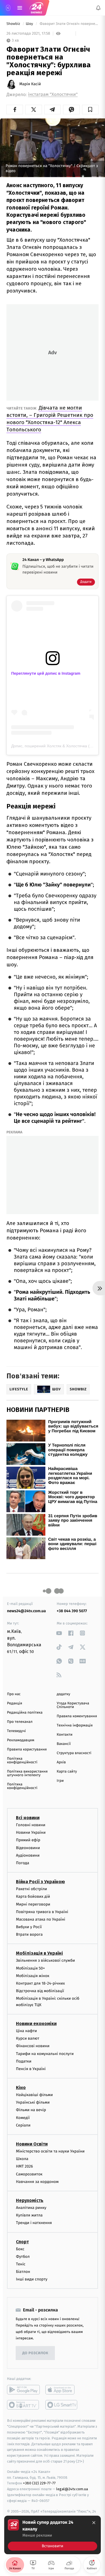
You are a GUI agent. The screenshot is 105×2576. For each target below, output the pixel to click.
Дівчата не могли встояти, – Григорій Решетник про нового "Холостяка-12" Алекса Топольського (50, 419)
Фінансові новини (33, 2046)
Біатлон (23, 2272)
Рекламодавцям (21, 1740)
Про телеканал (20, 1722)
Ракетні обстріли (32, 1889)
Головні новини (31, 1825)
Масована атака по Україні (41, 1919)
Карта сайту (67, 1772)
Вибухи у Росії (29, 1927)
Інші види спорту (32, 2279)
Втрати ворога (29, 1934)
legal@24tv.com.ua (72, 2489)
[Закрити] (94, 2523)
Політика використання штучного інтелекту (27, 1773)
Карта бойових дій (33, 1896)
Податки (24, 2061)
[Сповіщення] (98, 8)
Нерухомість (30, 2200)
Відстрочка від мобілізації (40, 1991)
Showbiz (14, 24)
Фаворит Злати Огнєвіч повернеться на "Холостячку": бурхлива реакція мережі (69, 24)
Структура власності (74, 1753)
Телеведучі (16, 1731)
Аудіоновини (28, 1855)
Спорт (22, 2241)
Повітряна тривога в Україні (42, 1912)
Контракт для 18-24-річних (40, 1983)
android (23, 2390)
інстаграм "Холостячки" (53, 95)
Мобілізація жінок (33, 1976)
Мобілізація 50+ (30, 1968)
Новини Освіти (32, 2144)
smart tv (23, 2405)
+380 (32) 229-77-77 (39, 2483)
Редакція (15, 1703)
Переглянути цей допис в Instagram (46, 673)
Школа (22, 2159)
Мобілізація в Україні (39, 1953)
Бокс (20, 2249)
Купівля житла (29, 2215)
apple (62, 2390)
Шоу (30, 24)
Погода (23, 1863)
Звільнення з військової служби (46, 1960)
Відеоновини (28, 1848)
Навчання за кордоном (37, 2182)
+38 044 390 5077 (72, 1611)
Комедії (23, 2118)
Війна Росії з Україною (40, 1882)
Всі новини (28, 1818)
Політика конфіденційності (22, 1761)
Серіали (23, 2125)
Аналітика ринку (31, 2208)
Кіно (21, 2088)
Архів (61, 1762)
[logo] (36, 8)
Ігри (60, 1781)
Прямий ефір (28, 1840)
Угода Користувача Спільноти (73, 1705)
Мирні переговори (33, 1904)
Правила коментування (77, 1716)
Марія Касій (30, 84)
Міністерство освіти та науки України (50, 2151)
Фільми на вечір (31, 2110)
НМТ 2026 (25, 2166)
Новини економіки (36, 2024)
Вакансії (64, 1744)
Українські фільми (33, 2102)
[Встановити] (53, 2535)
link (59, 1633)
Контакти (65, 1735)
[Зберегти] (90, 110)
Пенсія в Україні (31, 2069)
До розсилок (35, 2353)
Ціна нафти (26, 2031)
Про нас (14, 1694)
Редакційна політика (25, 1713)
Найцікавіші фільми (34, 2095)
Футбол (23, 2257)
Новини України (31, 1832)
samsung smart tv (62, 2405)
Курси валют (28, 2038)
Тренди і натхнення (34, 2223)
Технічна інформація (75, 1725)
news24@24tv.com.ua (26, 1611)
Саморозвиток (29, 2174)
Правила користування (27, 1750)
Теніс (21, 2264)
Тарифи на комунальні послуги (45, 2053)
